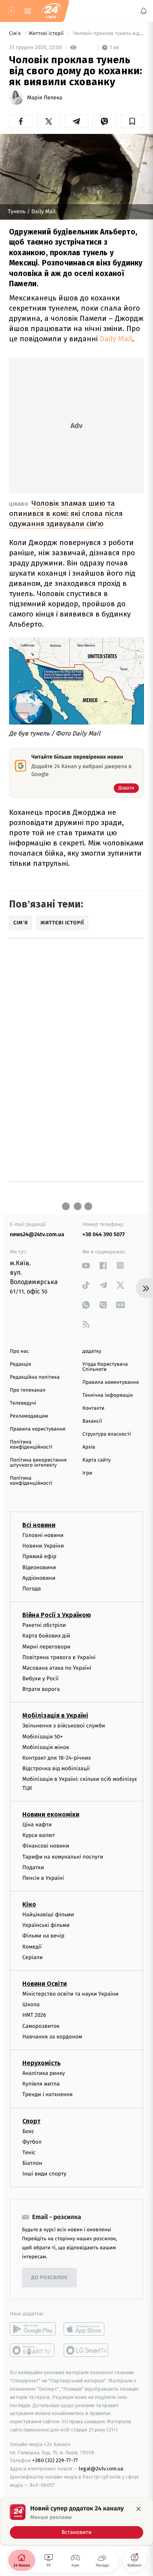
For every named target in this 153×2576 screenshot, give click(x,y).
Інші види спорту (44, 2174)
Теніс (29, 2152)
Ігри (87, 1473)
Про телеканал (28, 1390)
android (33, 2329)
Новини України (43, 1546)
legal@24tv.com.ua (101, 2469)
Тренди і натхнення (47, 2095)
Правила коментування (111, 1382)
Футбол (32, 2142)
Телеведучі (23, 1403)
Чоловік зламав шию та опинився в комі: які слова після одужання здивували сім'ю (66, 513)
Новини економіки (51, 1814)
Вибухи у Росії (40, 1679)
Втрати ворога (41, 1690)
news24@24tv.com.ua (37, 1234)
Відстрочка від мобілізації (56, 1769)
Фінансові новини (46, 1846)
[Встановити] (76, 2521)
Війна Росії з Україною (57, 1615)
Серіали (33, 1957)
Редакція (20, 1364)
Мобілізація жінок (46, 1747)
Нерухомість (42, 2063)
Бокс (28, 2131)
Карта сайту (97, 1460)
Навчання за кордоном (52, 2037)
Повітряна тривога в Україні (59, 1657)
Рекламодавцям (29, 1416)
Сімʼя (15, 34)
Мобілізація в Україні (55, 1716)
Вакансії (92, 1421)
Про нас (19, 1351)
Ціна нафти (37, 1825)
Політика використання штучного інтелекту (38, 1463)
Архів (89, 1447)
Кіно (29, 1904)
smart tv (33, 2351)
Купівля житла (41, 2084)
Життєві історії (47, 34)
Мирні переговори (46, 1647)
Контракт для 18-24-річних (56, 1758)
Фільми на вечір (43, 1936)
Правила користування (38, 1429)
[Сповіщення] (144, 11)
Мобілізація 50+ (43, 1737)
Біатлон (32, 2163)
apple (87, 2329)
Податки (33, 1867)
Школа (31, 2005)
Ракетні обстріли (44, 1625)
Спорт (31, 2121)
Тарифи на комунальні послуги (63, 1857)
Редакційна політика (35, 1377)
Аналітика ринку (44, 2073)
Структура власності (107, 1434)
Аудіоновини (39, 1578)
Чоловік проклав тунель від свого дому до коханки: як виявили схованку (108, 34)
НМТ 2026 (34, 2015)
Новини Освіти (45, 1984)
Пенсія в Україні (43, 1878)
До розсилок (50, 2278)
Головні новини (43, 1535)
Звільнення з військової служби (64, 1726)
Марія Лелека (45, 98)
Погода (32, 1589)
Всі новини (39, 1525)
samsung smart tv (87, 2351)
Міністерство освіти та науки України (70, 1994)
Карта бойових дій (46, 1636)
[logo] (51, 11)
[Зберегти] (132, 121)
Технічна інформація (107, 1395)
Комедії (32, 1947)
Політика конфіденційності (31, 1445)
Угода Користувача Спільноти (105, 1367)
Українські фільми (46, 1926)
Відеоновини (39, 1567)
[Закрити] (138, 2509)
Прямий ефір (39, 1557)
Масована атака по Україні (57, 1668)
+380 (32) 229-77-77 (55, 2461)
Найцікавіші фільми (48, 1915)
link (86, 1265)
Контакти (93, 1408)
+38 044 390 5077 (104, 1234)
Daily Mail (116, 339)
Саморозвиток (41, 2026)
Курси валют (39, 1835)
